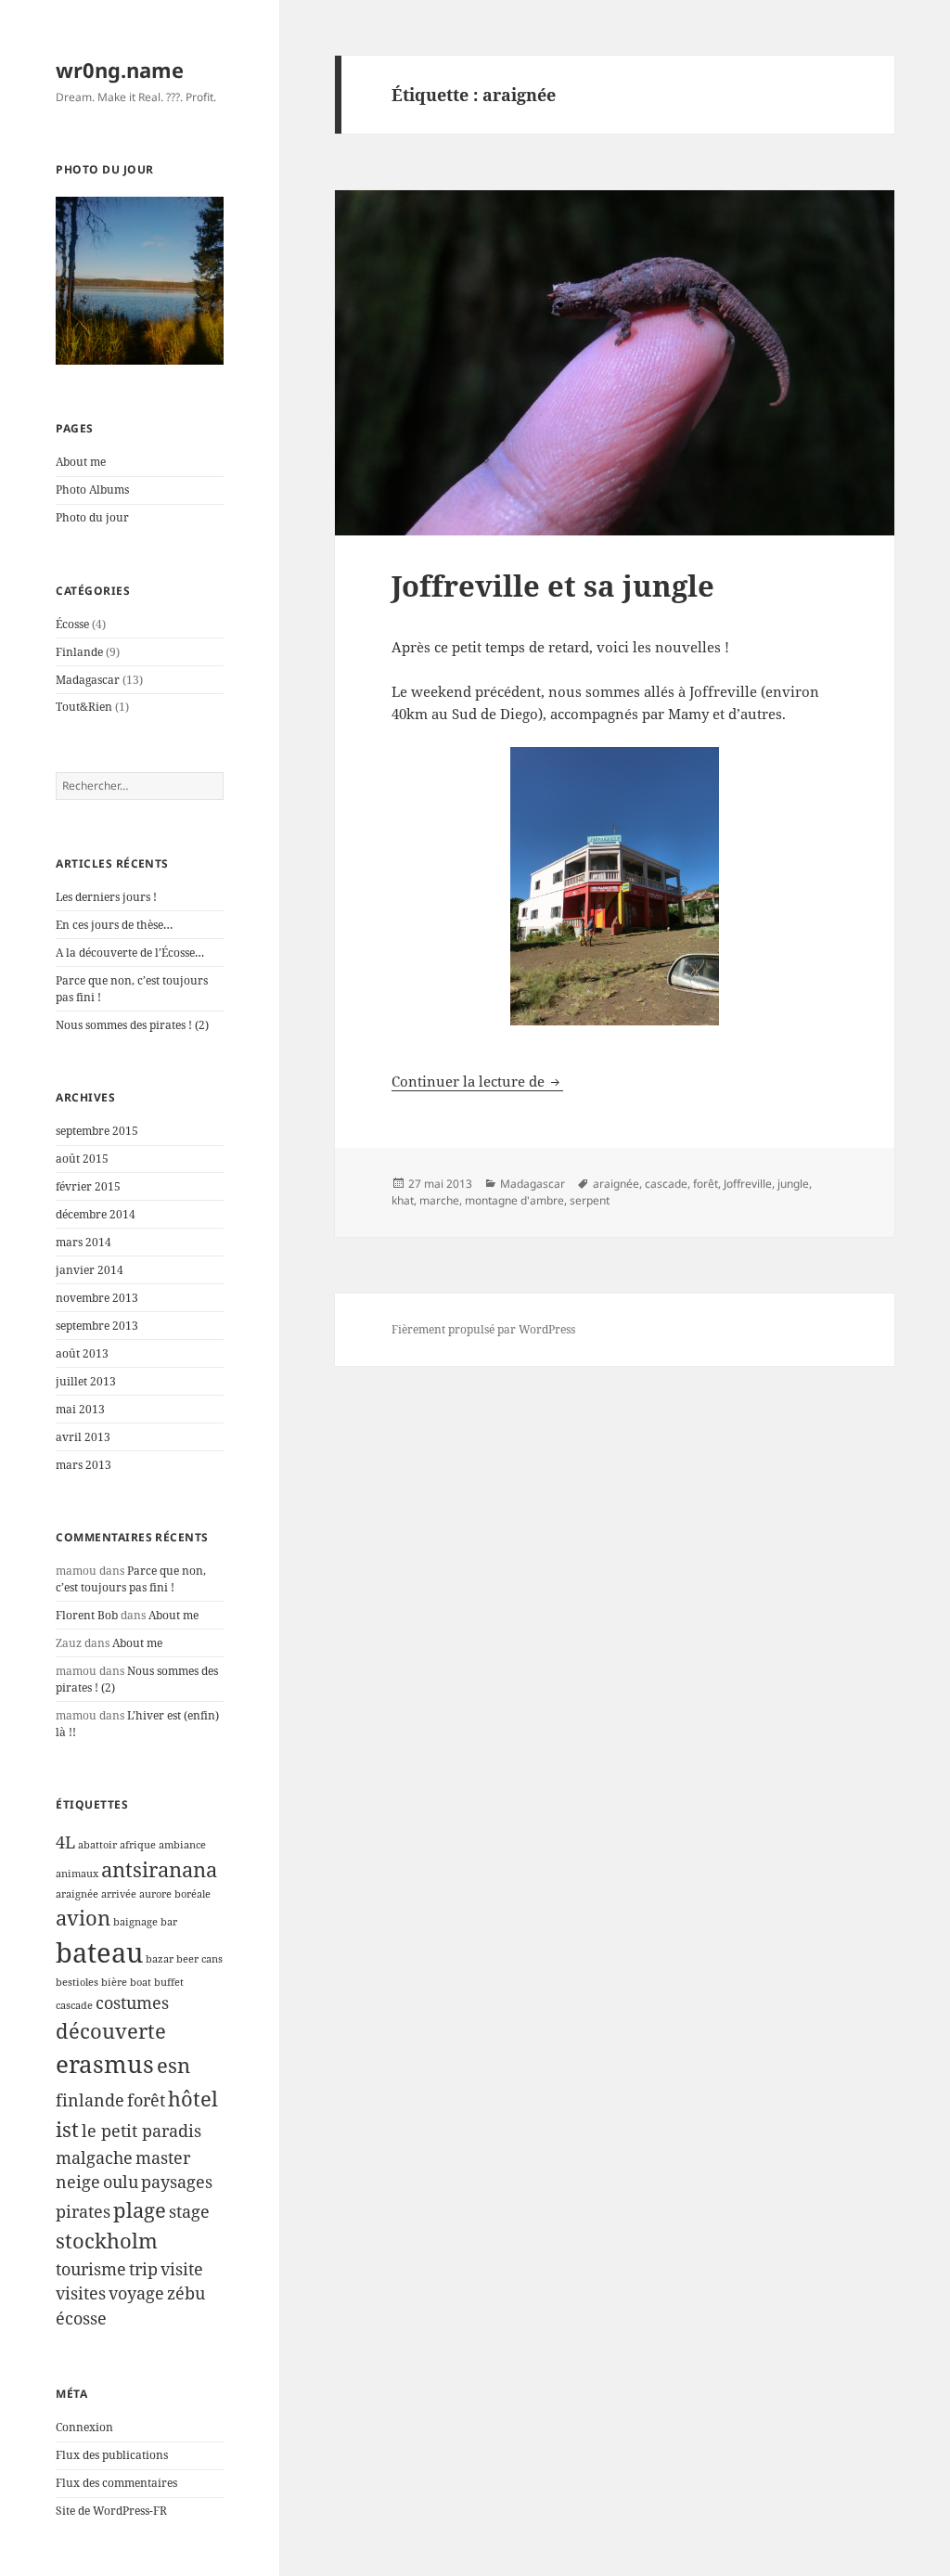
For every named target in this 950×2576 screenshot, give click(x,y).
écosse (81, 2318)
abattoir (97, 1845)
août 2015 (82, 1159)
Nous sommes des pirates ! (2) (132, 1025)
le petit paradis (141, 2131)
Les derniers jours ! (106, 897)
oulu (121, 2182)
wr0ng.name (120, 70)
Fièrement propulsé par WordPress (483, 1329)
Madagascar (88, 680)
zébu (186, 2293)
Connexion (84, 2427)
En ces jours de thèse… (114, 925)
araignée (77, 1894)
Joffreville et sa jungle (553, 586)
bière (114, 1982)
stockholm (107, 2241)
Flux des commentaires (116, 2483)
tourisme (91, 2269)
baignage (135, 1922)
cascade (74, 2005)
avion (83, 1918)
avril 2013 (83, 1437)
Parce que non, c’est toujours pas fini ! (131, 1579)
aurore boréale (175, 1894)
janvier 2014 (90, 1270)
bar (169, 1922)
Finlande (79, 652)
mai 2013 (80, 1409)
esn (173, 2065)
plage (140, 2210)
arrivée (119, 1894)
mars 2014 (83, 1242)
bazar (160, 1959)
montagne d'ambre (514, 1200)
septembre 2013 (97, 1326)
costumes (132, 2003)
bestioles (77, 1982)
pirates (83, 2211)
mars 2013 (83, 1465)
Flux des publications (112, 2455)
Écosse (72, 624)
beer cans (199, 1959)
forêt (146, 2100)
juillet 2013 (86, 1381)
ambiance (182, 1845)
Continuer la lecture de (477, 1081)
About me (81, 462)
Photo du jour (92, 517)
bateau (99, 1952)
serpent (590, 1200)
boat (141, 1982)
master (163, 2157)
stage (189, 2211)
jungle (793, 1184)
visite (182, 2269)
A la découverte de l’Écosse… (130, 953)
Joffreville (748, 1184)
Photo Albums (92, 489)
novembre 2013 (97, 1298)
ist (67, 2129)
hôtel (193, 2099)
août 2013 (82, 1353)
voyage (136, 2293)
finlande (90, 2100)
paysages (177, 2182)
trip (143, 2269)
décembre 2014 (96, 1214)
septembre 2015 (97, 1131)
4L (65, 1842)
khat (403, 1200)
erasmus (105, 2064)
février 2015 (88, 1186)
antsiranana (159, 1869)
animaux (77, 1874)
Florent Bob (87, 1615)
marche (439, 1200)
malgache (94, 2157)
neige (78, 2182)
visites (81, 2293)
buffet (169, 1982)
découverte (111, 2031)
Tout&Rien (84, 707)
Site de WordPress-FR (111, 2511)
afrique (138, 1845)
